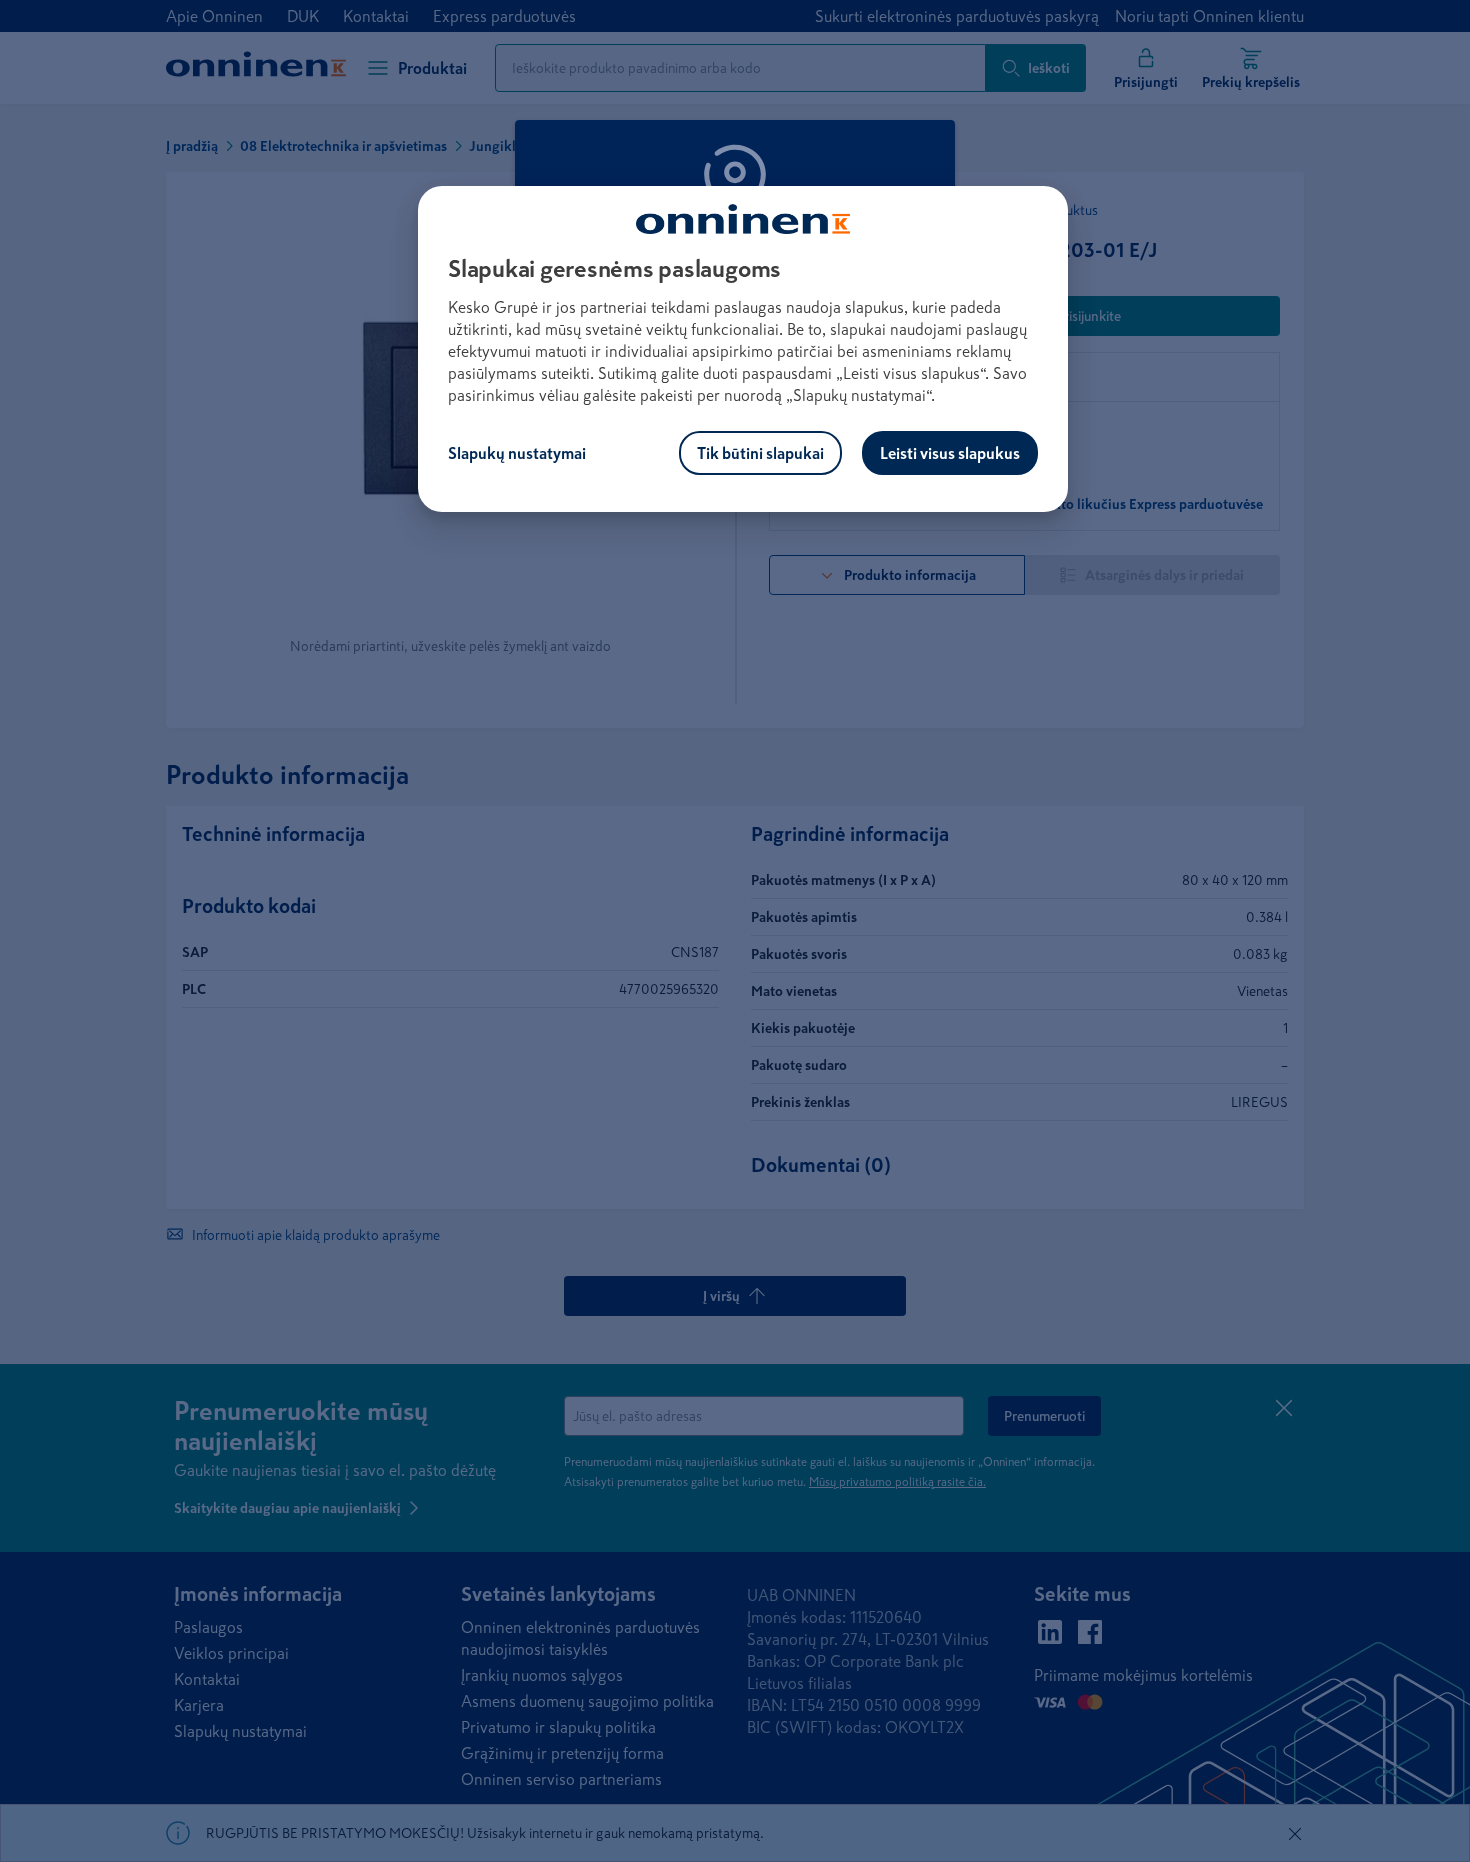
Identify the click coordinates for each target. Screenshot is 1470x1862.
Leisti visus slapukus (950, 453)
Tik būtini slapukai (760, 453)
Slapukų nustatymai (517, 453)
